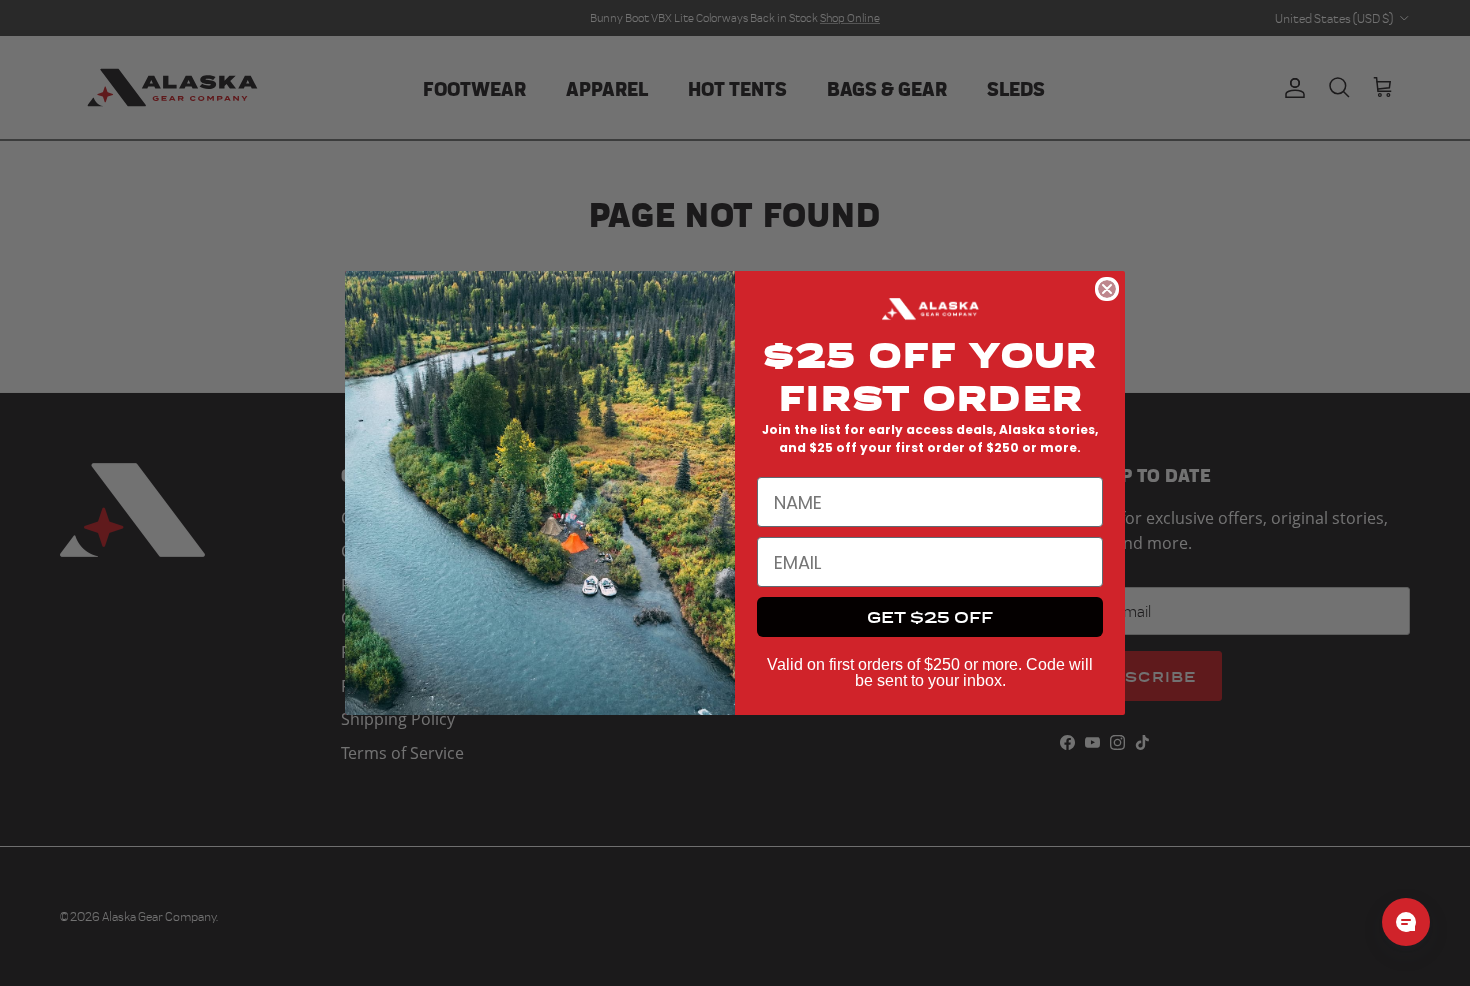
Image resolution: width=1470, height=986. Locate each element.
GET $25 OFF (930, 616)
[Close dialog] (1107, 289)
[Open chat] (1406, 922)
